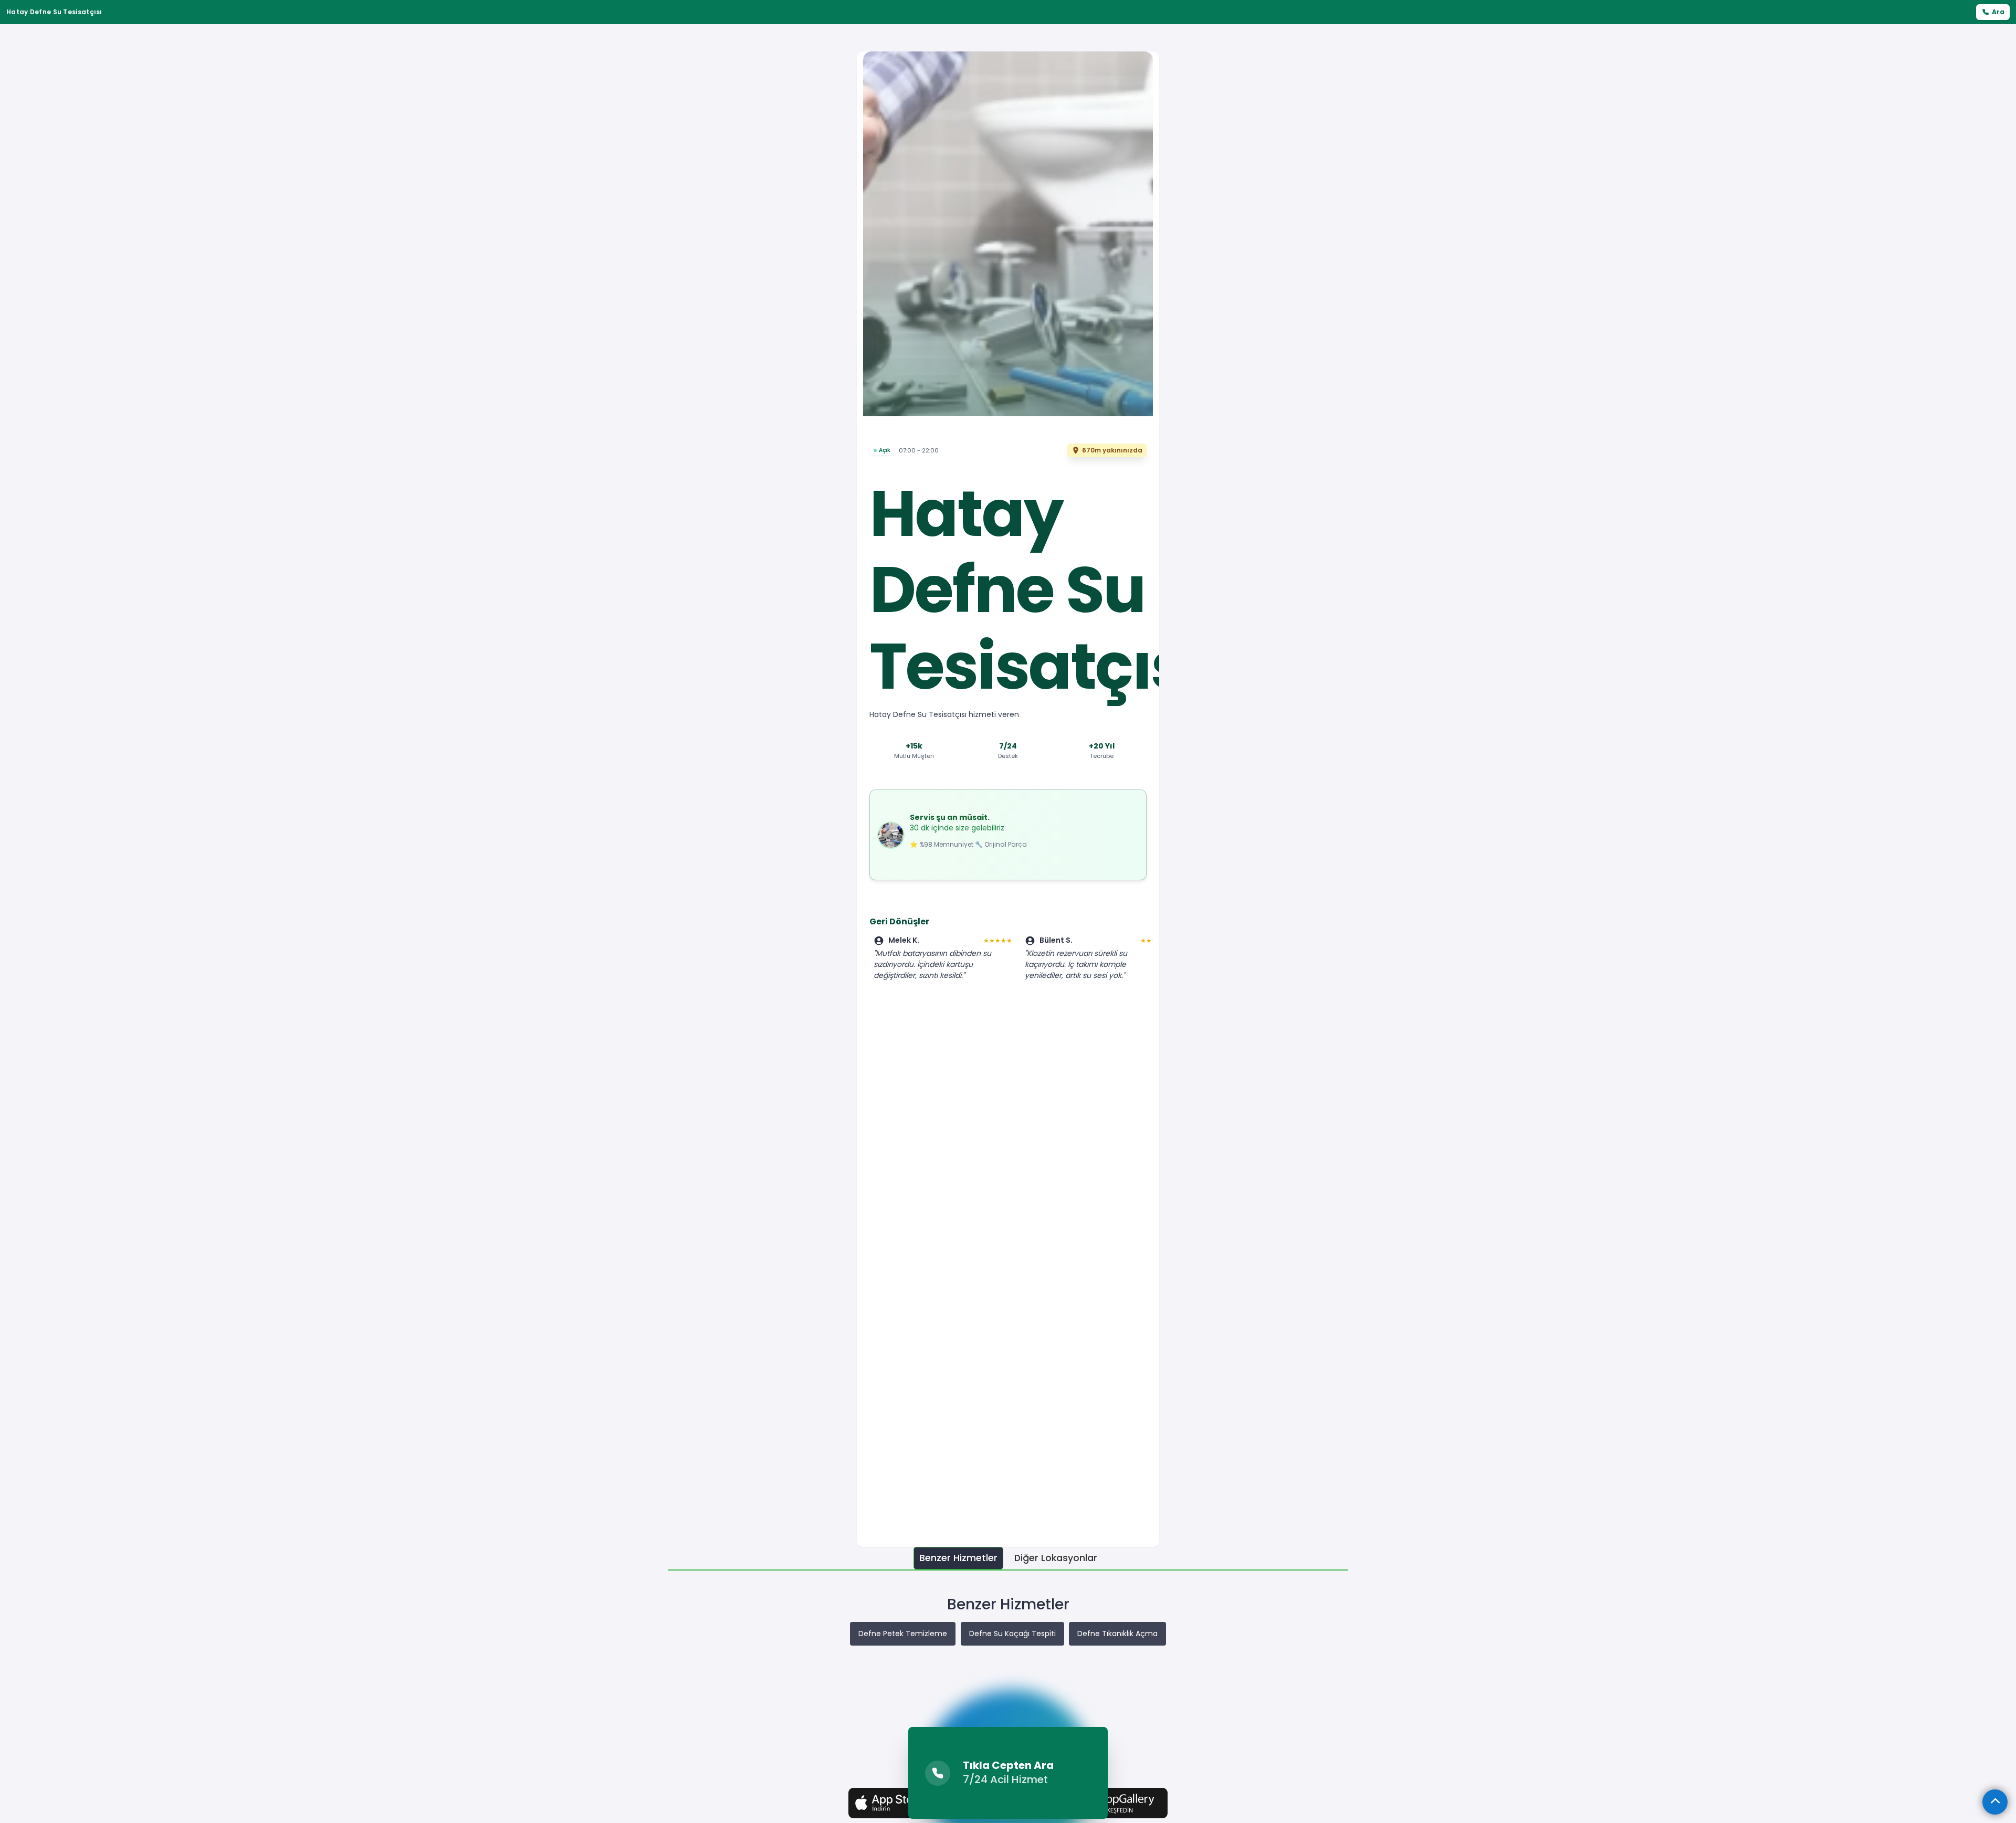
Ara (1998, 12)
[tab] (958, 1558)
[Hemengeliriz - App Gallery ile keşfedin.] (1117, 1803)
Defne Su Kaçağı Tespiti (1012, 1634)
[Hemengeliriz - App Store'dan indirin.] (899, 1803)
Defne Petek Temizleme (903, 1634)
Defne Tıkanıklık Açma (1117, 1634)
